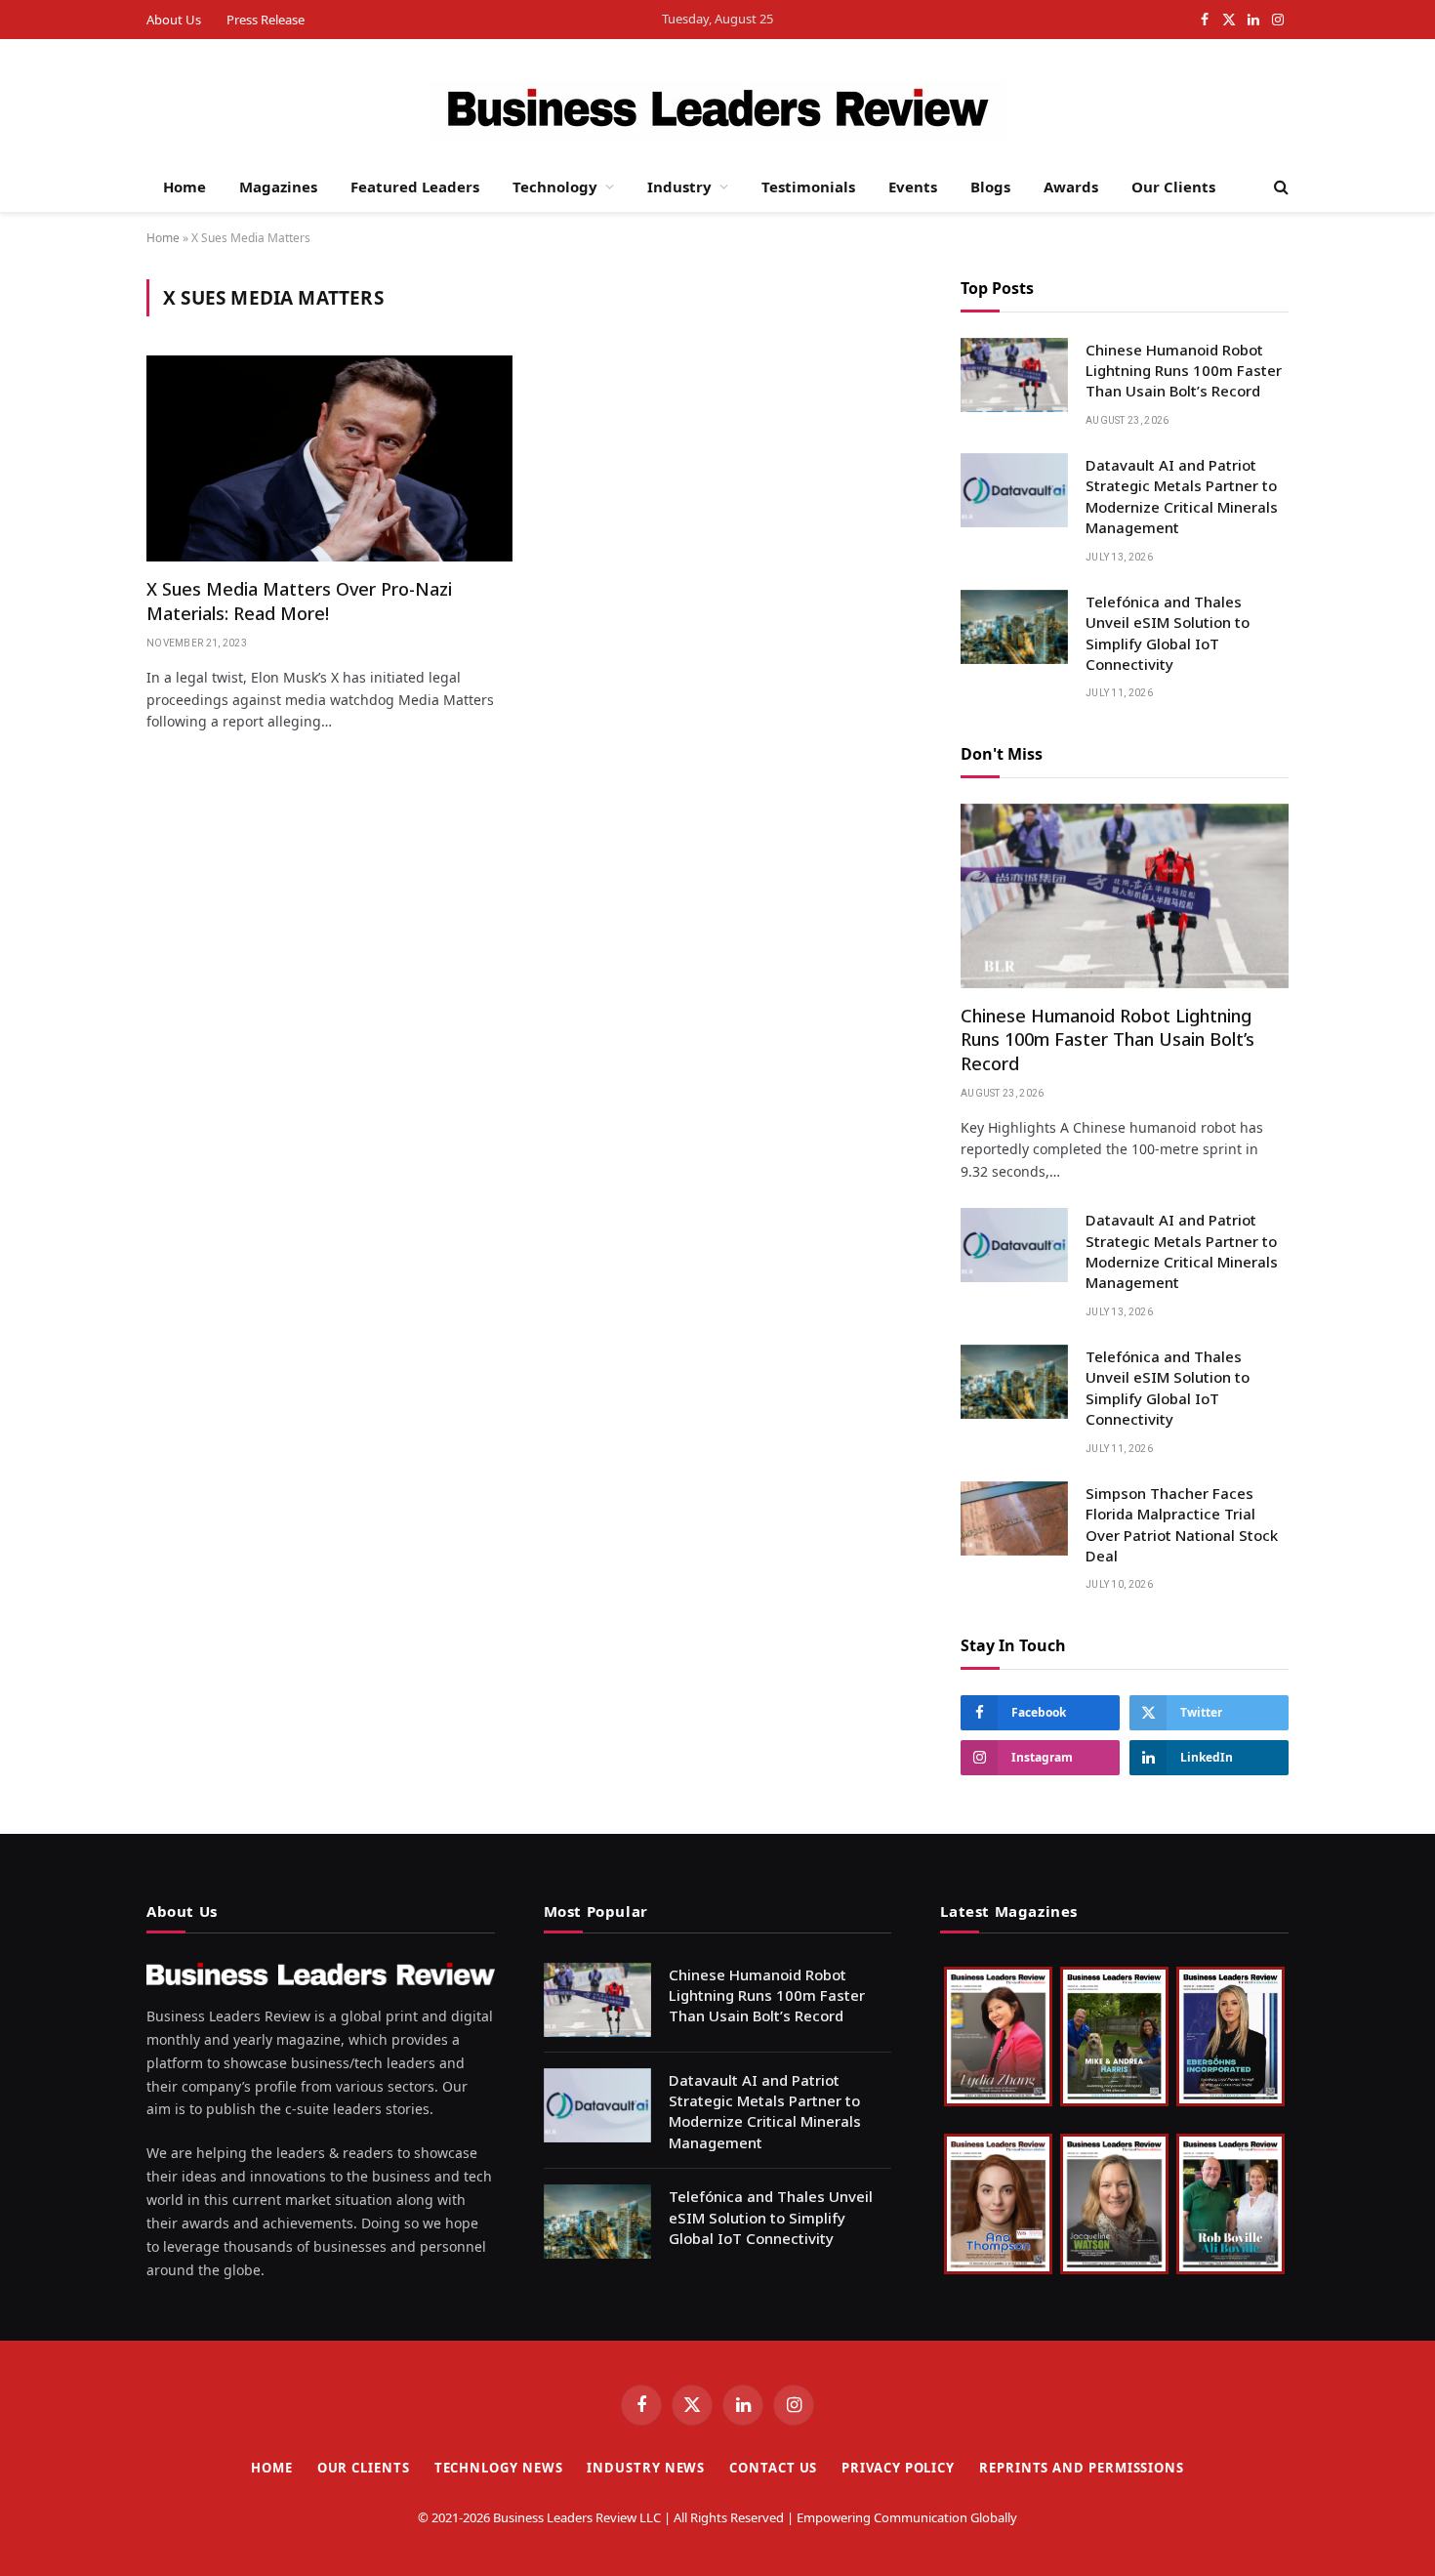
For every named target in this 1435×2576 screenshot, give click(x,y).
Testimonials (808, 187)
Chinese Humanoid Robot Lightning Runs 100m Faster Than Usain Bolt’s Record (1184, 371)
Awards (1071, 187)
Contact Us (773, 2468)
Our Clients (1173, 187)
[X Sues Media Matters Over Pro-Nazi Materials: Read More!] (329, 458)
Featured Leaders (415, 187)
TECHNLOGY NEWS (499, 2468)
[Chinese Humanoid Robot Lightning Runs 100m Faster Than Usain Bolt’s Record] (1014, 375)
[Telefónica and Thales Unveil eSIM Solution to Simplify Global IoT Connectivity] (1014, 627)
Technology (555, 187)
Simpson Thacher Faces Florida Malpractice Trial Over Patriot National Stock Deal (1182, 1524)
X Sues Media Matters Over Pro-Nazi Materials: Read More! (299, 601)
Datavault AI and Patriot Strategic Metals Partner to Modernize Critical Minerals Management (1182, 496)
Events (913, 187)
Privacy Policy (898, 2468)
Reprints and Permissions (1082, 2468)
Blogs (990, 187)
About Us (174, 20)
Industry (679, 187)
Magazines (278, 187)
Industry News (646, 2468)
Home (184, 187)
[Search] (1279, 187)
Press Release (266, 20)
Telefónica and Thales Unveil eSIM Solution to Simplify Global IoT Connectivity (1168, 633)
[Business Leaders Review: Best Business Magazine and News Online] (718, 110)
